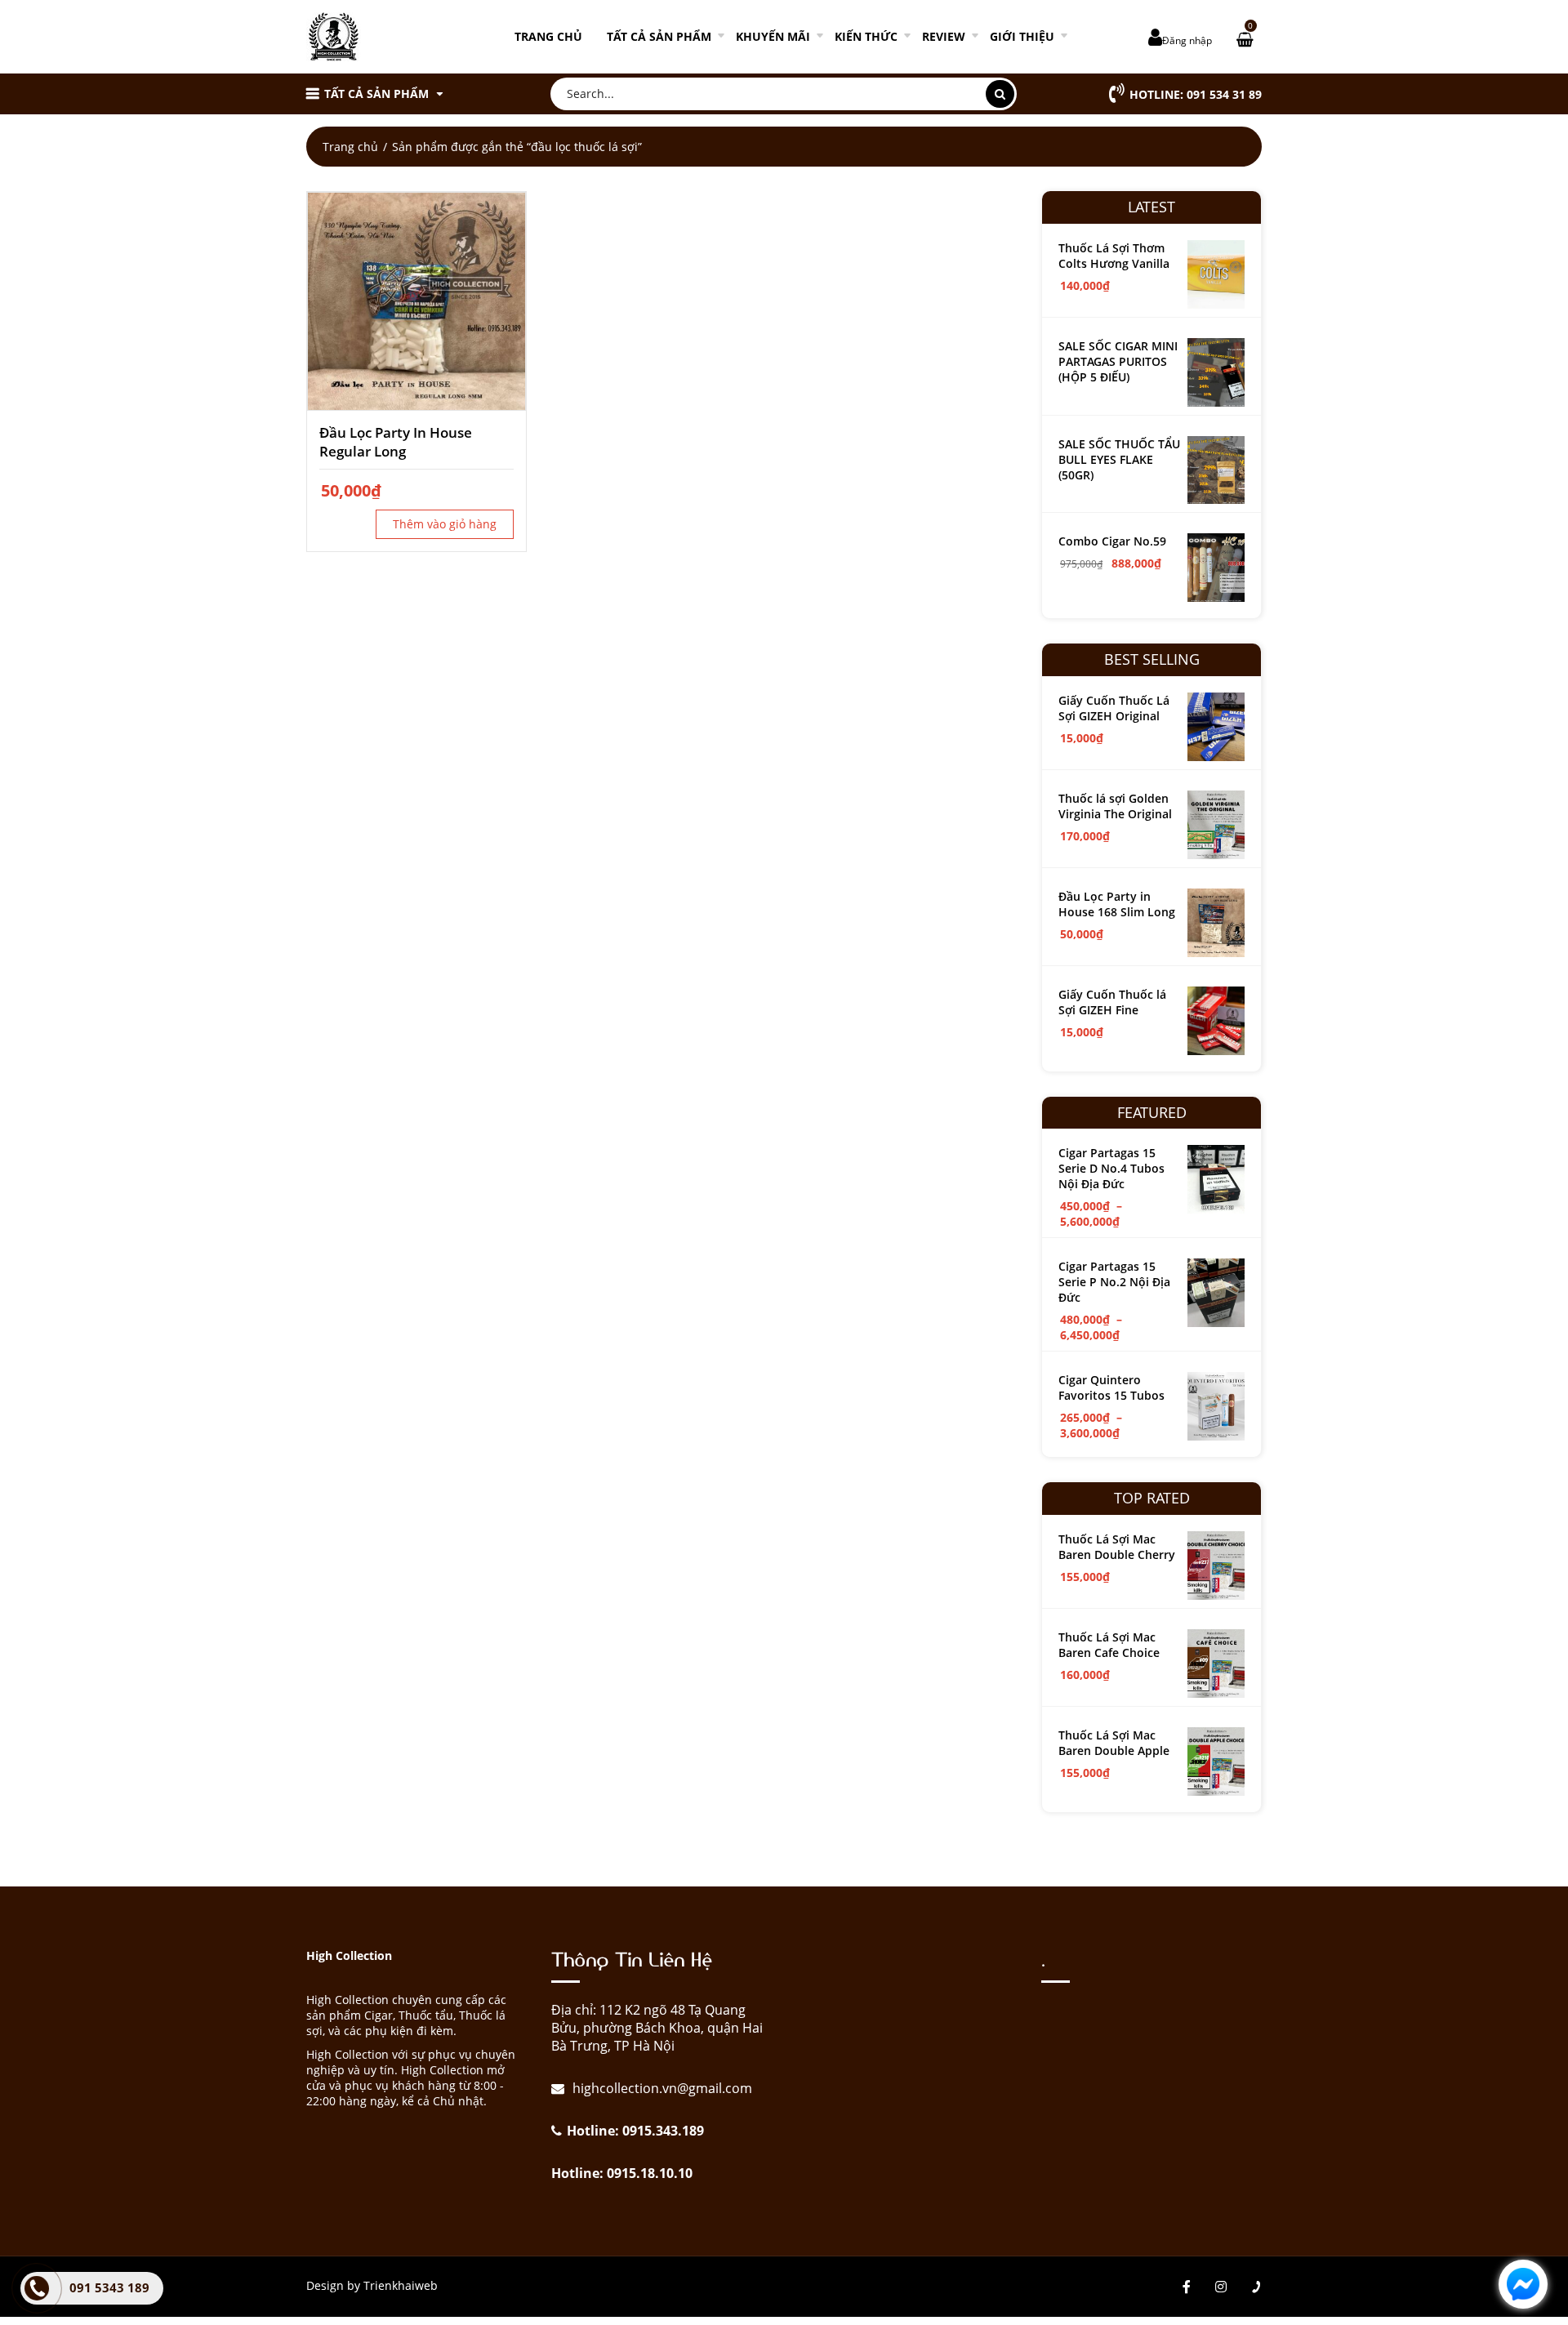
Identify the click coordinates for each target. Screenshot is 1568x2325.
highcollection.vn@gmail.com (661, 2088)
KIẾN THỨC (866, 36)
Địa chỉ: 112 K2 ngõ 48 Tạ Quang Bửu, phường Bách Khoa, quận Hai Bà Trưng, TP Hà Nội (657, 2028)
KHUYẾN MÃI (773, 36)
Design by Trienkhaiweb (372, 2285)
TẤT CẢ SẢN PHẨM (659, 36)
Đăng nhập (1187, 40)
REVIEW (944, 36)
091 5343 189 (109, 2287)
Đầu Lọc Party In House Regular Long (396, 442)
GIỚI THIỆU (1022, 36)
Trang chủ (548, 36)
